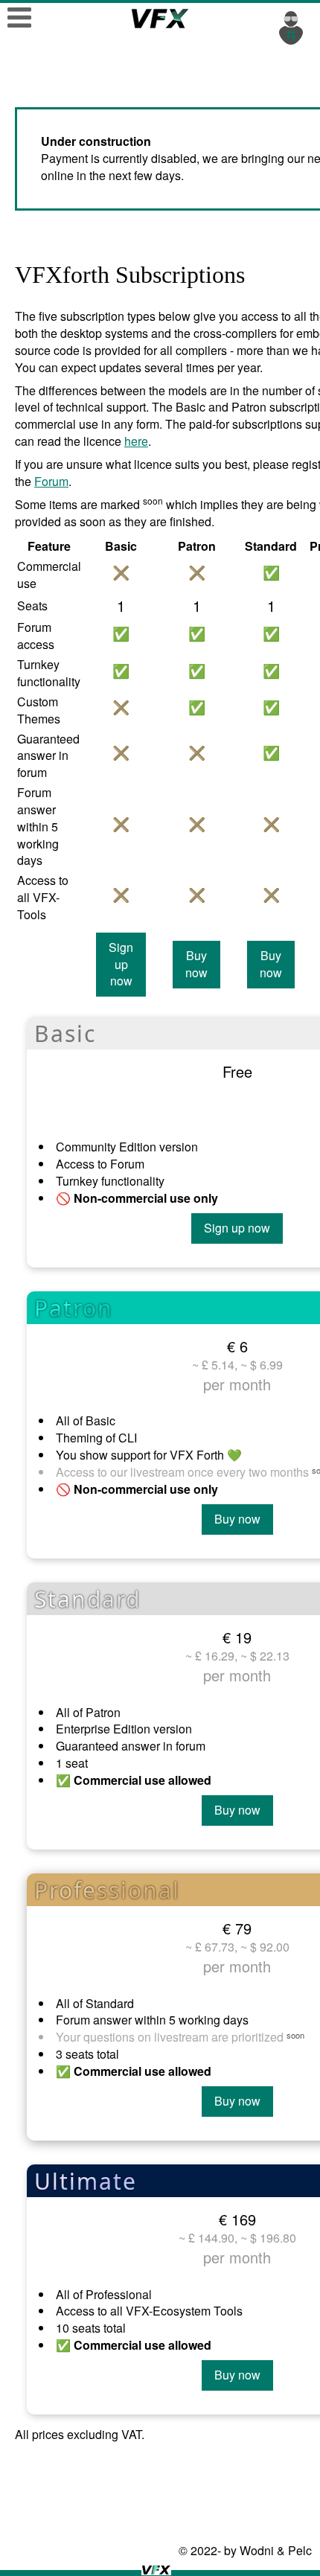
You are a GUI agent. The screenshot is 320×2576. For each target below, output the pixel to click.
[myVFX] (294, 26)
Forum (51, 481)
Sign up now (121, 964)
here (136, 441)
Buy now (196, 964)
